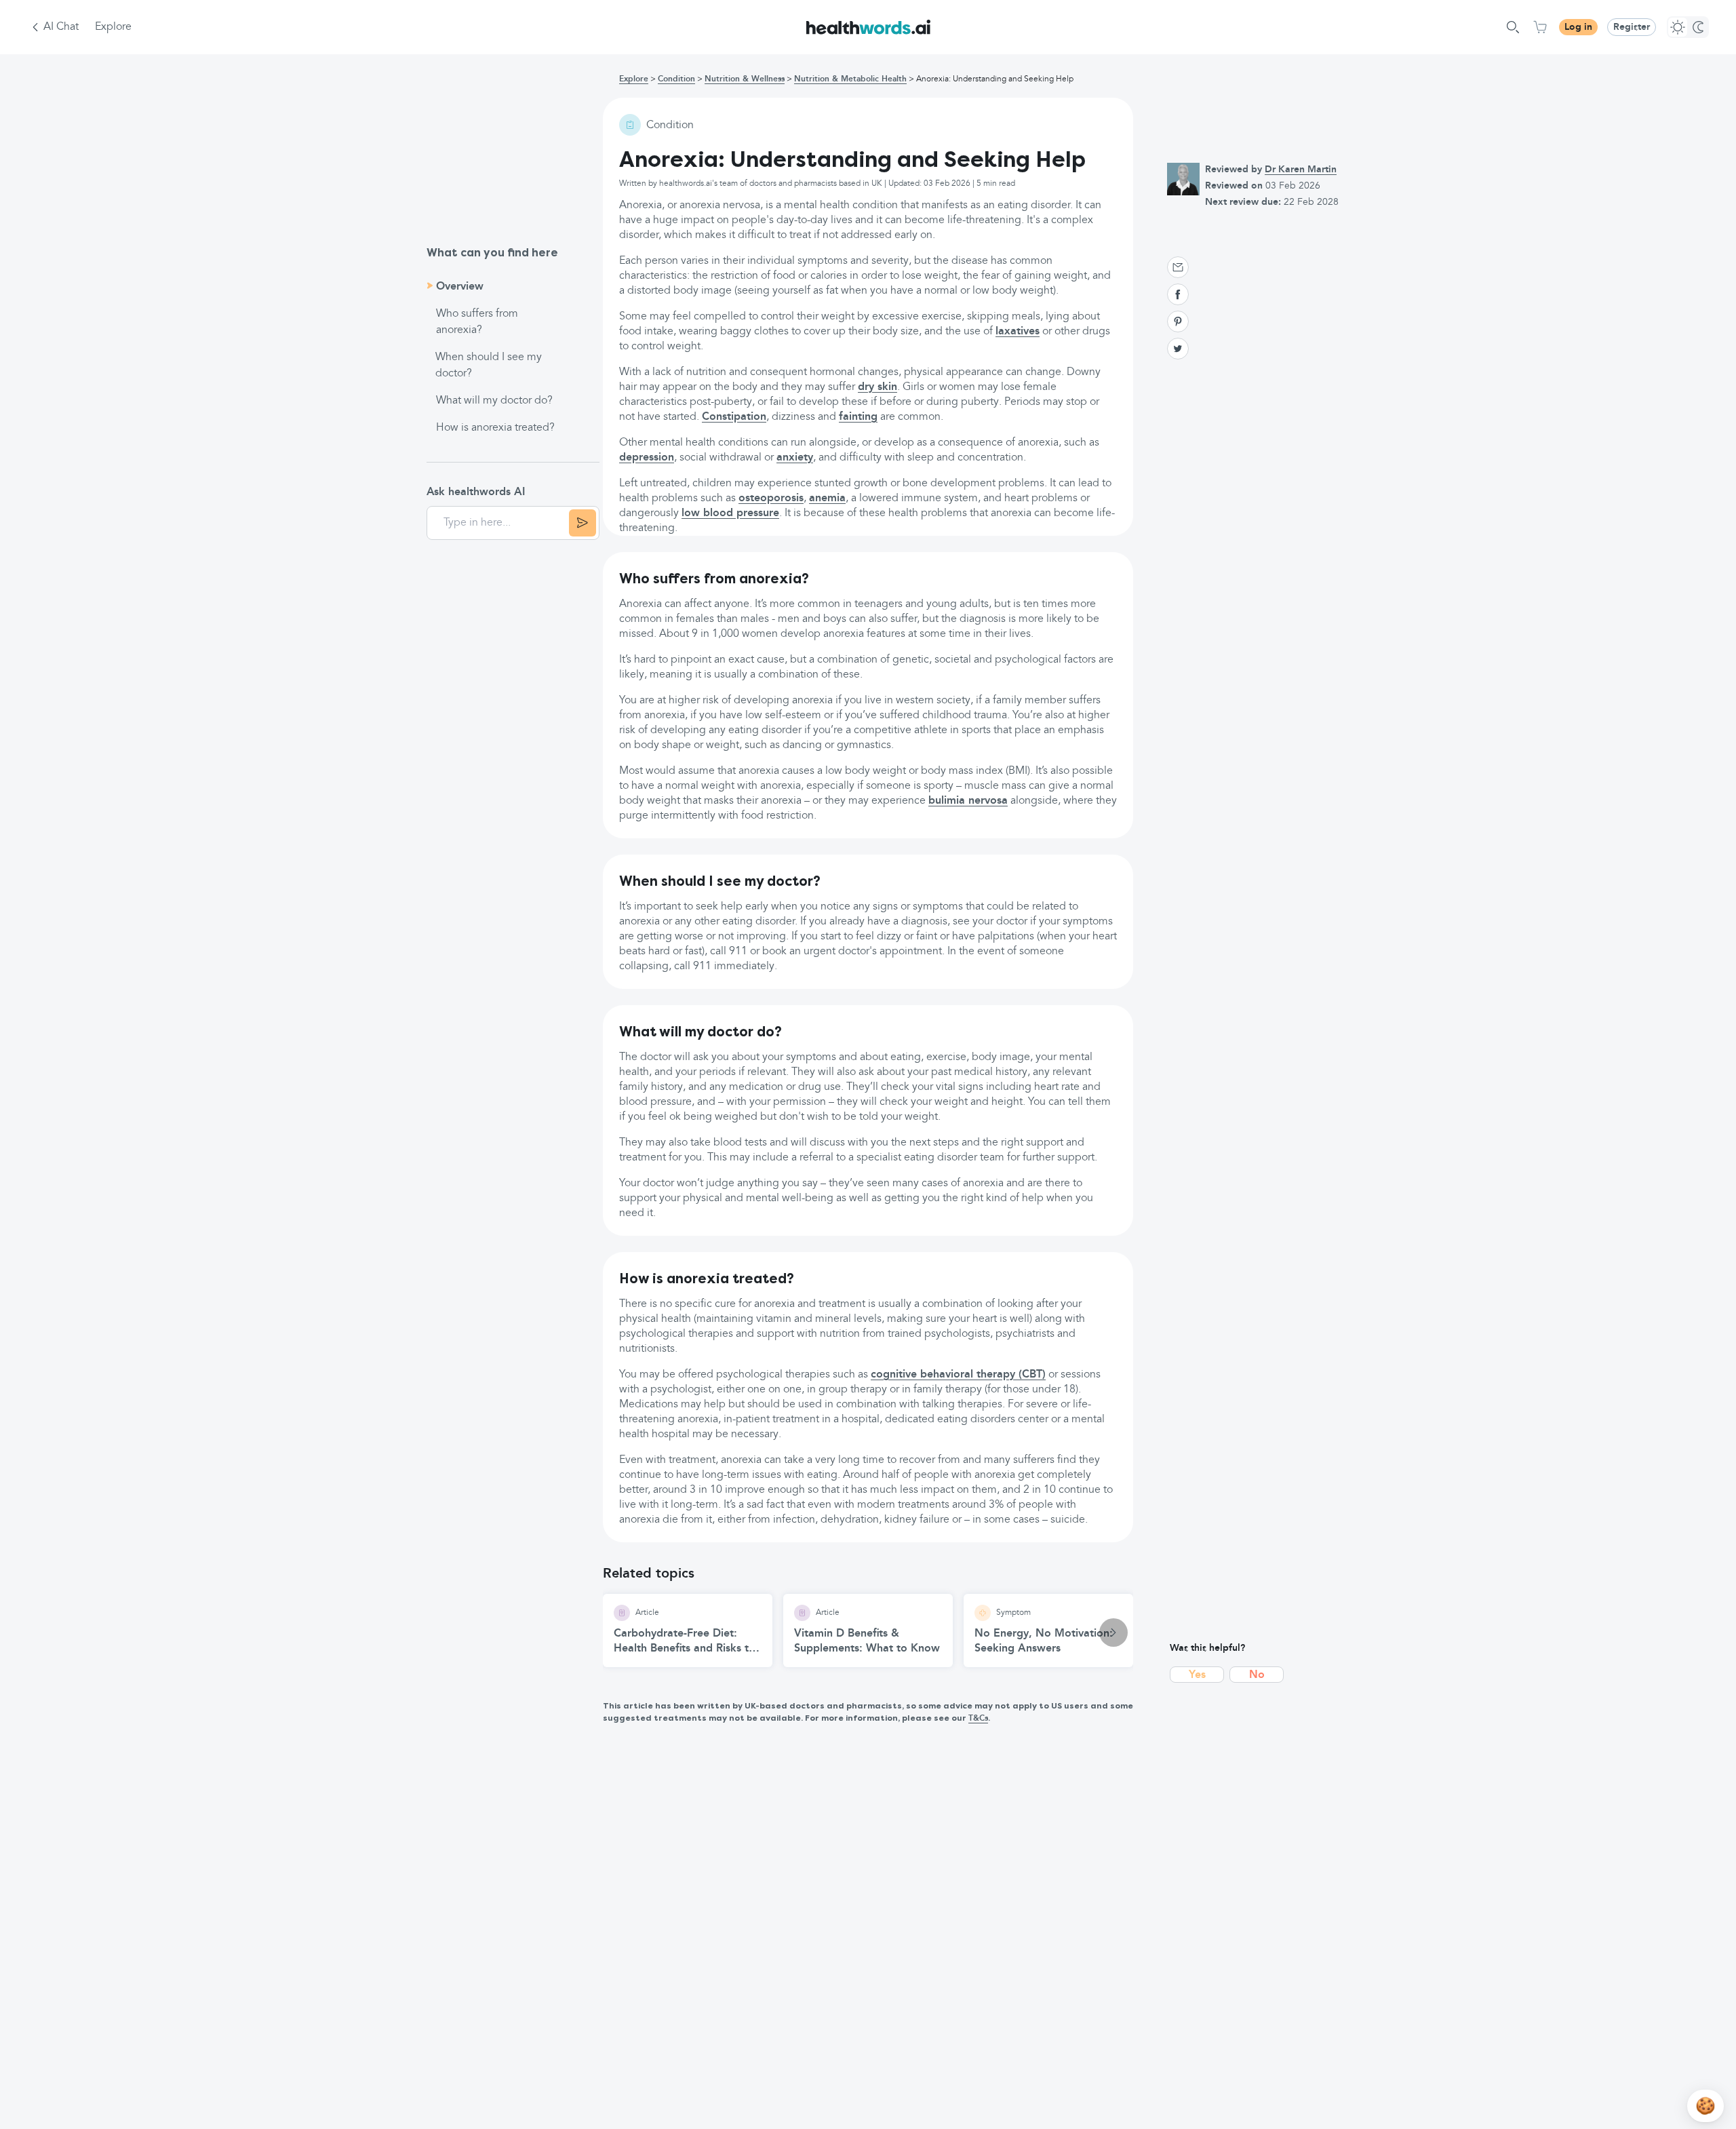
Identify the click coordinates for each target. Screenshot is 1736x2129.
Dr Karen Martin (1301, 170)
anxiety (795, 458)
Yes (1197, 1675)
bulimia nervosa (968, 801)
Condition (676, 79)
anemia (827, 499)
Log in (1578, 27)
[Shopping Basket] (1540, 27)
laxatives (1018, 332)
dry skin (877, 387)
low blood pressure (730, 513)
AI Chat (61, 27)
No (1257, 1675)
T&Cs (978, 1719)
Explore (113, 27)
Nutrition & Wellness (745, 79)
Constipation (734, 417)
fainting (858, 417)
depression (647, 458)
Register (1632, 27)
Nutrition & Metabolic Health (850, 79)
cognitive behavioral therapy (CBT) (958, 1375)
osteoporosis (771, 499)
